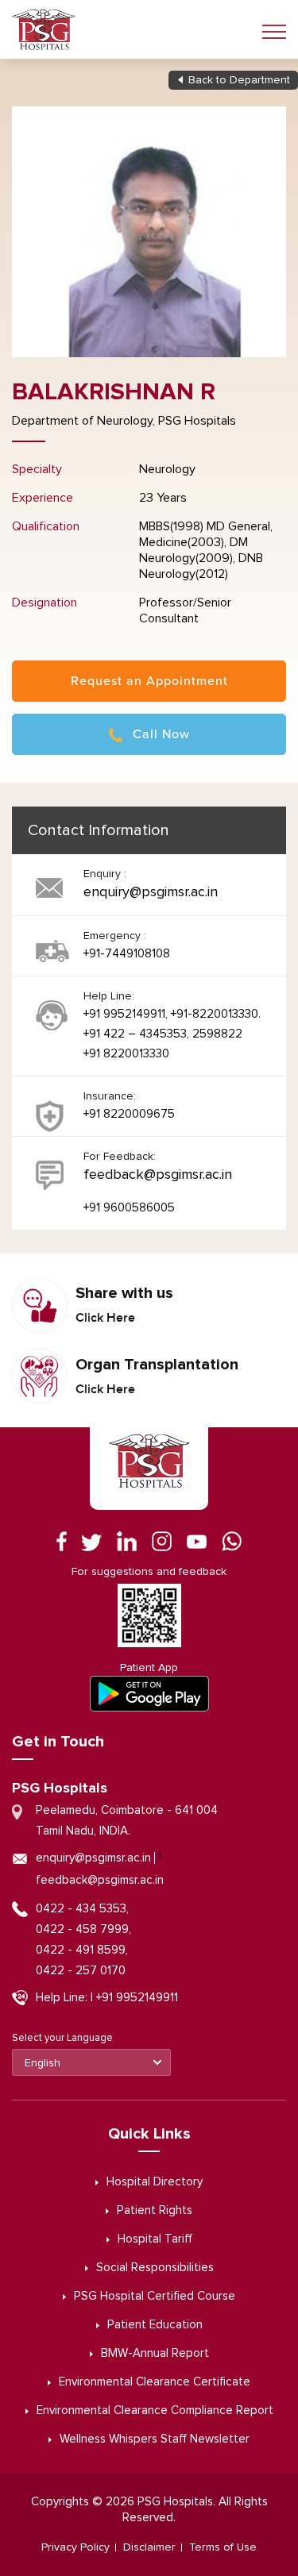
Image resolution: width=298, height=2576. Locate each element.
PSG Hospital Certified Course (155, 2296)
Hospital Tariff (155, 2239)
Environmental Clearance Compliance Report (155, 2410)
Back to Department (239, 80)
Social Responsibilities (155, 2268)
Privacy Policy (75, 2547)
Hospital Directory (155, 2182)
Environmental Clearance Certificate (155, 2382)
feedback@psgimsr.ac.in (158, 1175)
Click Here (105, 1318)
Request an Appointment (149, 681)
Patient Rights (155, 2210)
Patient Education (155, 2325)
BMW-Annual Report (155, 2353)
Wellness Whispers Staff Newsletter (155, 2439)
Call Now (161, 734)
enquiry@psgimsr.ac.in (151, 892)
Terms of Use (223, 2547)
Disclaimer (149, 2547)
